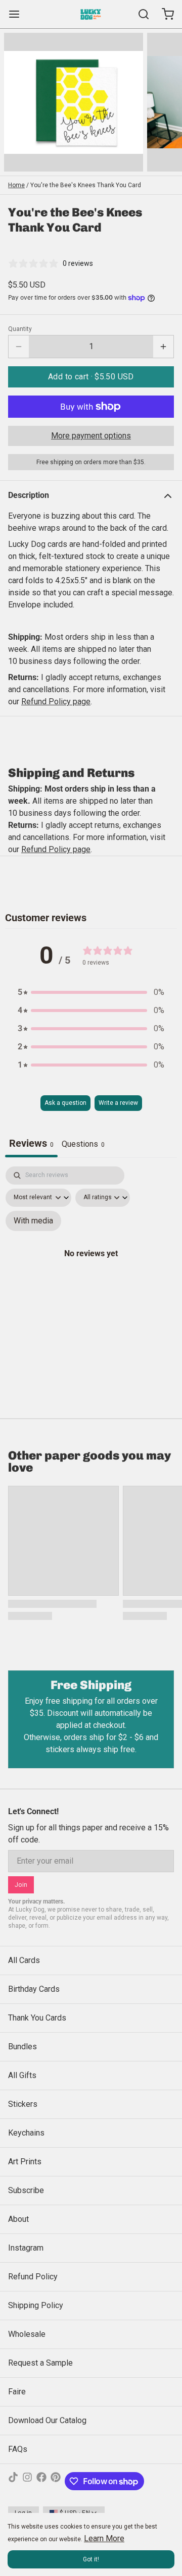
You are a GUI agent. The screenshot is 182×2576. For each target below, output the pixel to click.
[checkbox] (33, 1221)
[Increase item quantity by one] (163, 347)
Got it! (91, 2559)
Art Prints (25, 2162)
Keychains (26, 2133)
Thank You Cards (37, 2018)
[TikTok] (13, 2481)
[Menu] (18, 14)
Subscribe (26, 2190)
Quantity (20, 329)
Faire (17, 2392)
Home (16, 185)
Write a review (118, 1103)
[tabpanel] (91, 1264)
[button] (91, 377)
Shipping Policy (36, 2305)
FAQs (18, 2449)
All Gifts (22, 2075)
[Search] (140, 14)
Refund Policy (33, 2277)
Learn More (104, 2538)
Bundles (22, 2047)
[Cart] (164, 14)
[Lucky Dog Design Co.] (91, 14)
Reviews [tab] (31, 1143)
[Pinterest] (56, 2481)
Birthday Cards (34, 1989)
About (18, 2219)
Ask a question (65, 1103)
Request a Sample (40, 2363)
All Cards (24, 1960)
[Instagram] (27, 2481)
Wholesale (27, 2334)
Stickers (23, 2104)
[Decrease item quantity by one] (19, 347)
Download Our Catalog (47, 2420)
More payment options (91, 436)
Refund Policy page (56, 849)
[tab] (83, 1145)
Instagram (26, 2248)
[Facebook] (41, 2481)
